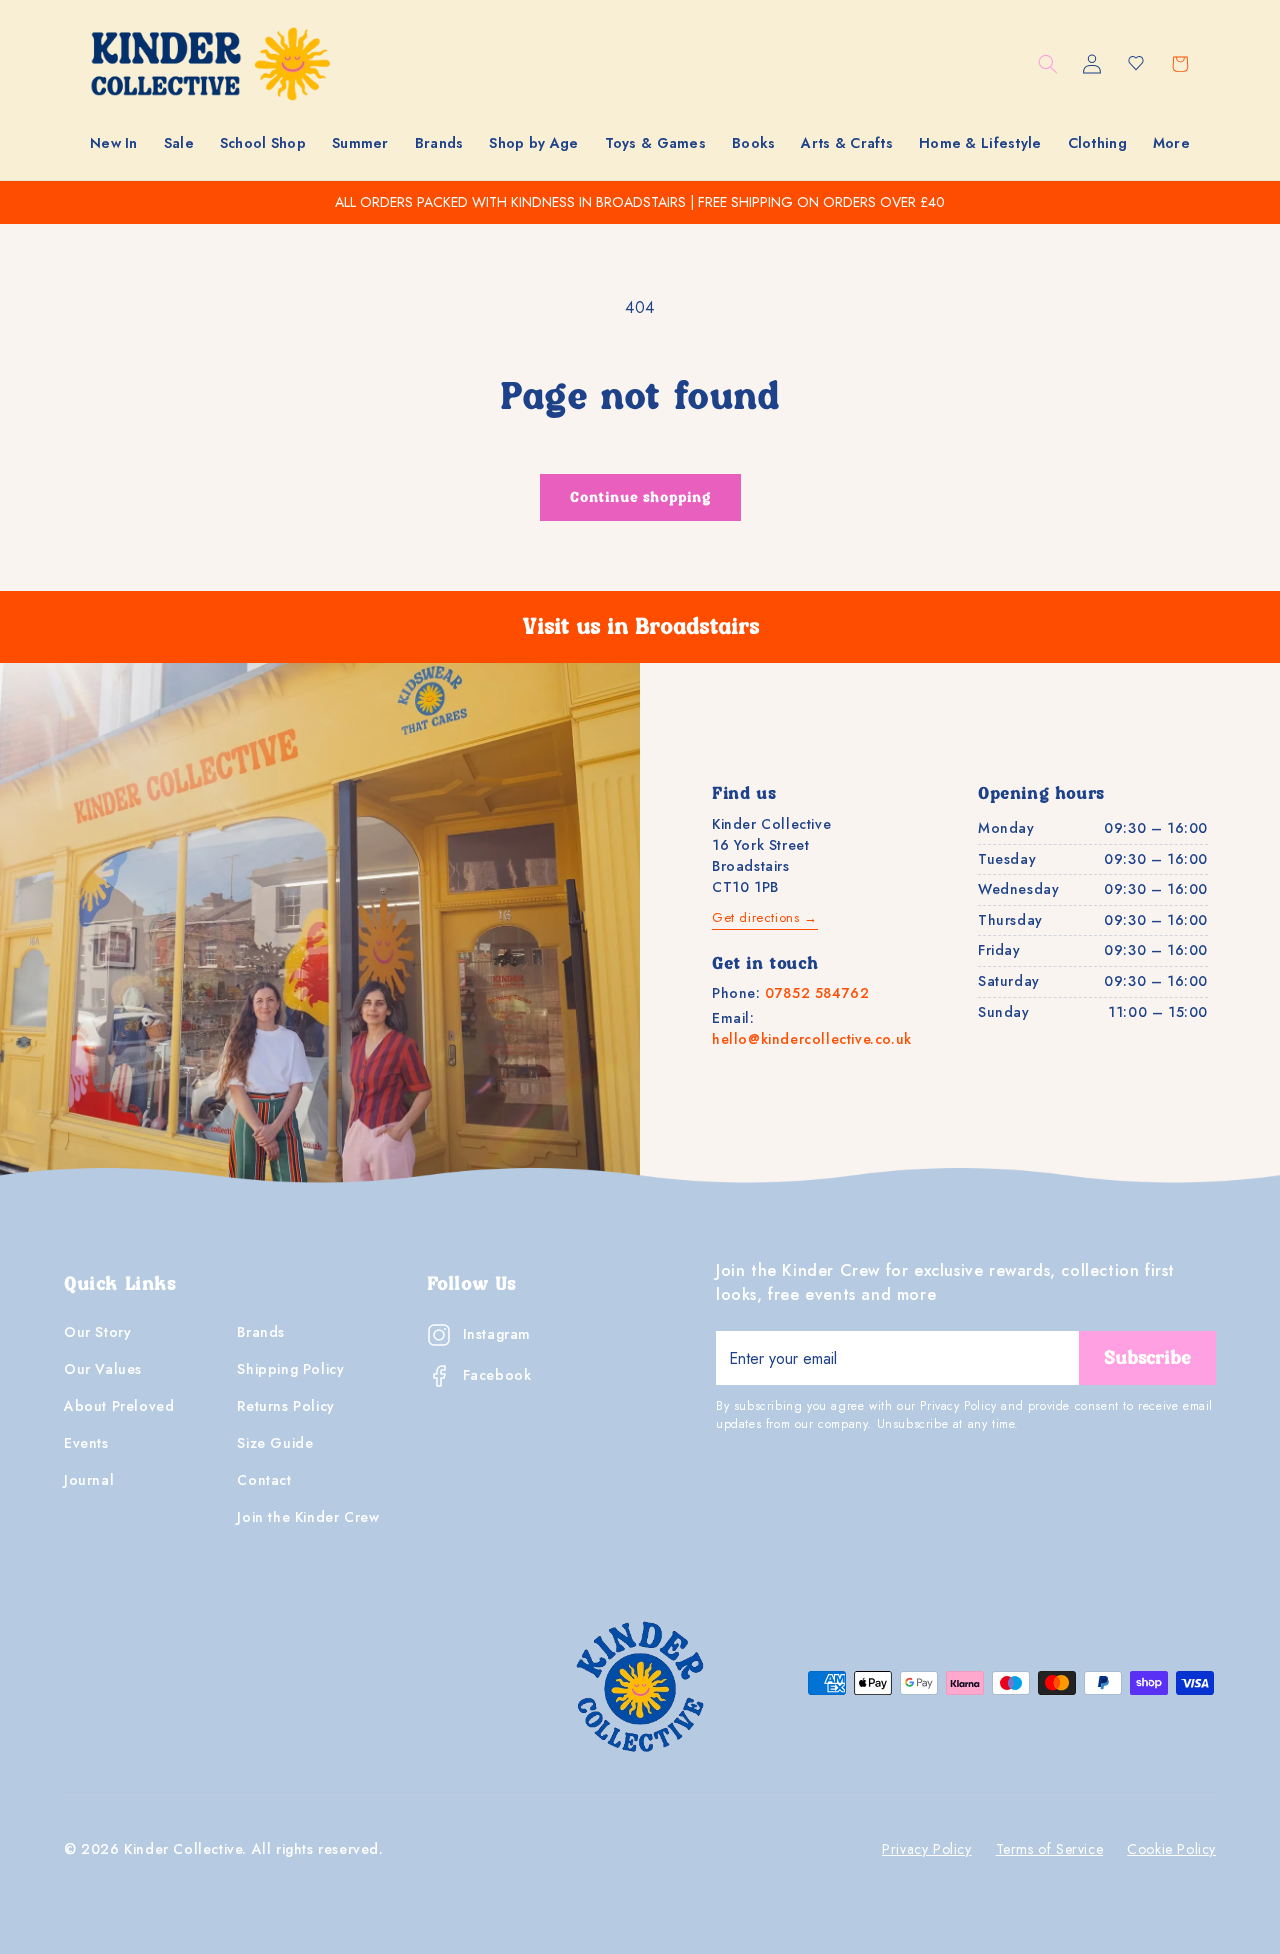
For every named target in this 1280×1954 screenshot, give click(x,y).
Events (86, 1443)
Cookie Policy (1171, 1849)
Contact (264, 1480)
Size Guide (275, 1443)
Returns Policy (285, 1406)
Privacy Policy (926, 1849)
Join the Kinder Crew (308, 1517)
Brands (261, 1332)
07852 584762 (817, 993)
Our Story (97, 1332)
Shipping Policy (290, 1369)
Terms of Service (1050, 1849)
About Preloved (119, 1406)
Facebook (497, 1375)
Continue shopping (640, 498)
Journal (89, 1480)
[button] (179, 143)
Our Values (103, 1369)
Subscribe (1147, 1358)
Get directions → (765, 917)
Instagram (497, 1334)
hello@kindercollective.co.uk (812, 1039)
